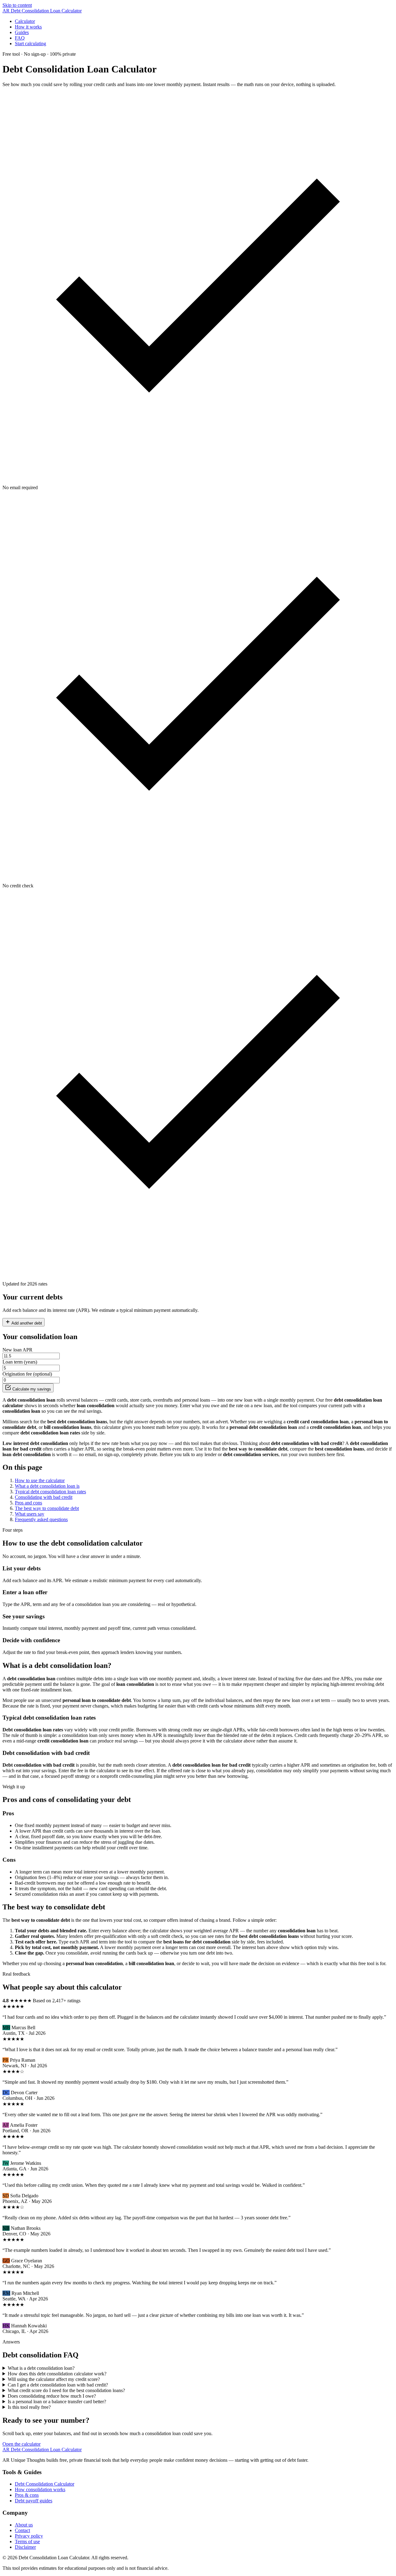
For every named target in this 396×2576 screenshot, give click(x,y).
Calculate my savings (31, 1389)
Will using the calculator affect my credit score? (54, 2379)
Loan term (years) (20, 1362)
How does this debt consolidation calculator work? (57, 2374)
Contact (22, 2530)
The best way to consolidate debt (47, 1508)
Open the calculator (22, 2444)
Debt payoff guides (34, 2501)
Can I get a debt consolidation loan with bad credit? (58, 2385)
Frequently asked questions (41, 1519)
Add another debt (26, 1323)
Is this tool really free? (29, 2407)
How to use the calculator (40, 1480)
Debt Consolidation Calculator (45, 2484)
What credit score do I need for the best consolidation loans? (66, 2390)
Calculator (25, 21)
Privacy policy (29, 2536)
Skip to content (17, 5)
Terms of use (27, 2541)
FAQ (20, 38)
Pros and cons (28, 1503)
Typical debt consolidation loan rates (50, 1492)
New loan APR (17, 1350)
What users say (30, 1514)
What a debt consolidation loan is (47, 1486)
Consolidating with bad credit (44, 1497)
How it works (28, 27)
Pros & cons (27, 2495)
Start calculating (30, 44)
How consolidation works (40, 2489)
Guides (22, 32)
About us (24, 2525)
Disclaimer (25, 2547)
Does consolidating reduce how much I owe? (52, 2396)
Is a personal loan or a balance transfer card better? (57, 2402)
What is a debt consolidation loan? (41, 2368)
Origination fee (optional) (27, 1374)
